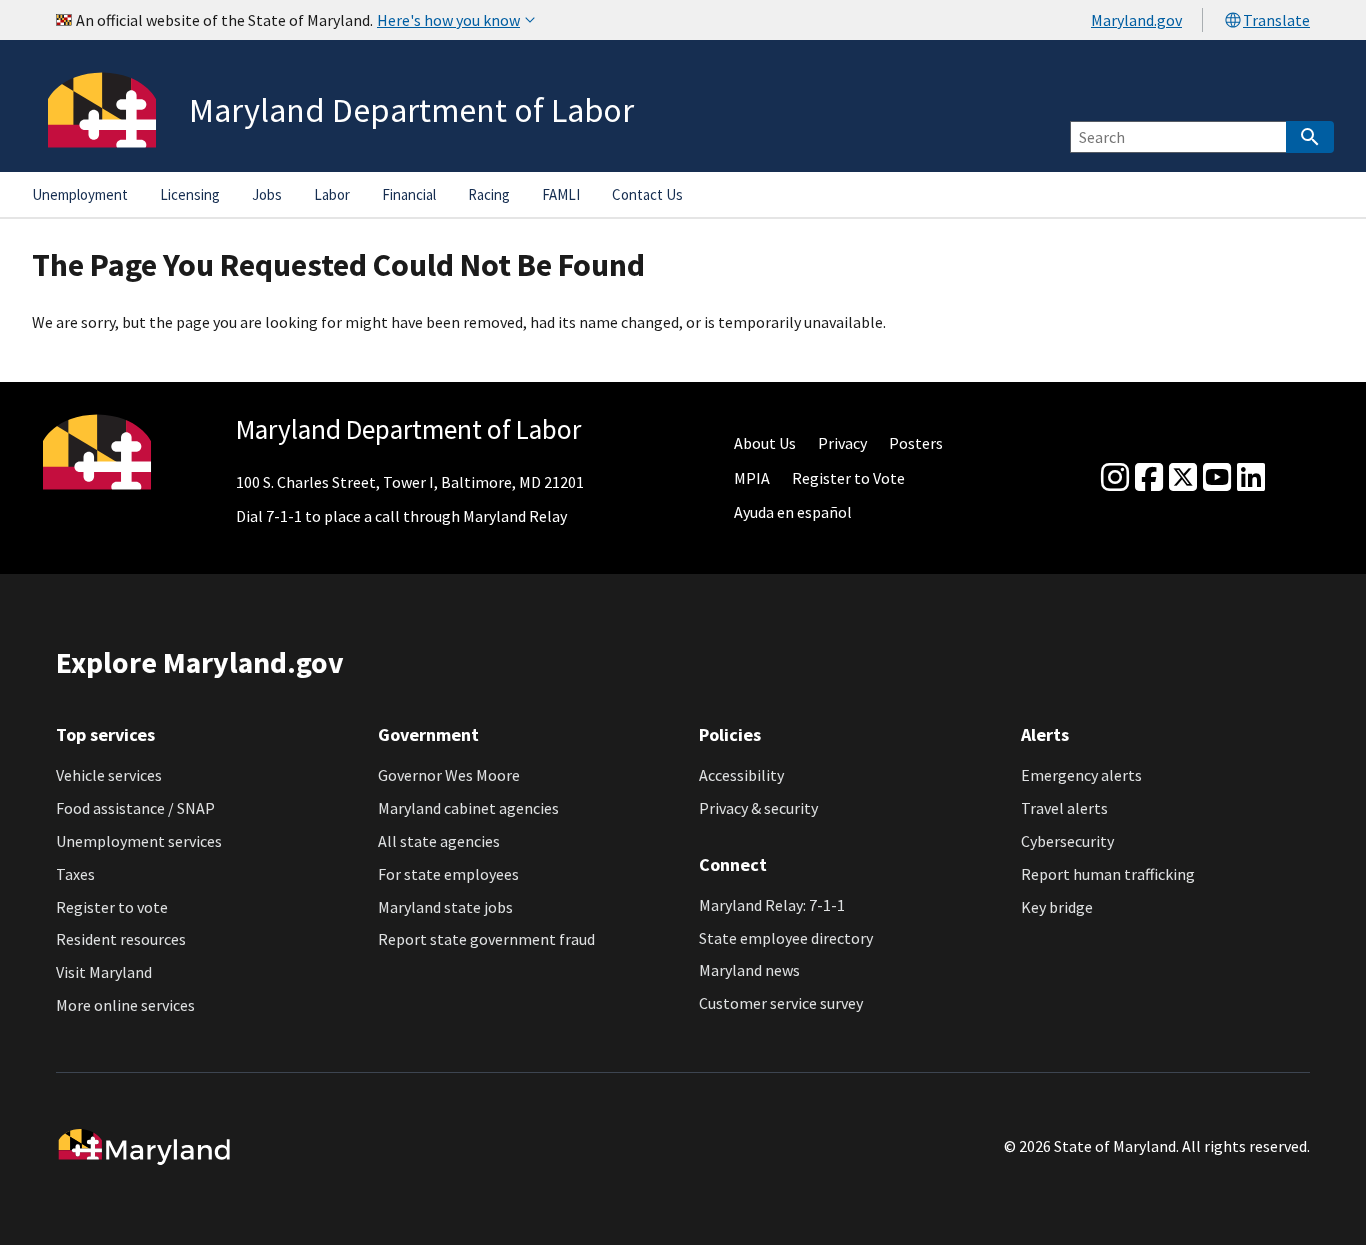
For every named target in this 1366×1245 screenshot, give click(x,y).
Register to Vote (848, 478)
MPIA (752, 478)
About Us (765, 443)
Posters (916, 443)
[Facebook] (1149, 478)
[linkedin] (1251, 478)
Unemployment (80, 194)
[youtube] (1217, 478)
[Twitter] (1183, 478)
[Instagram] (1115, 478)
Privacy (842, 443)
